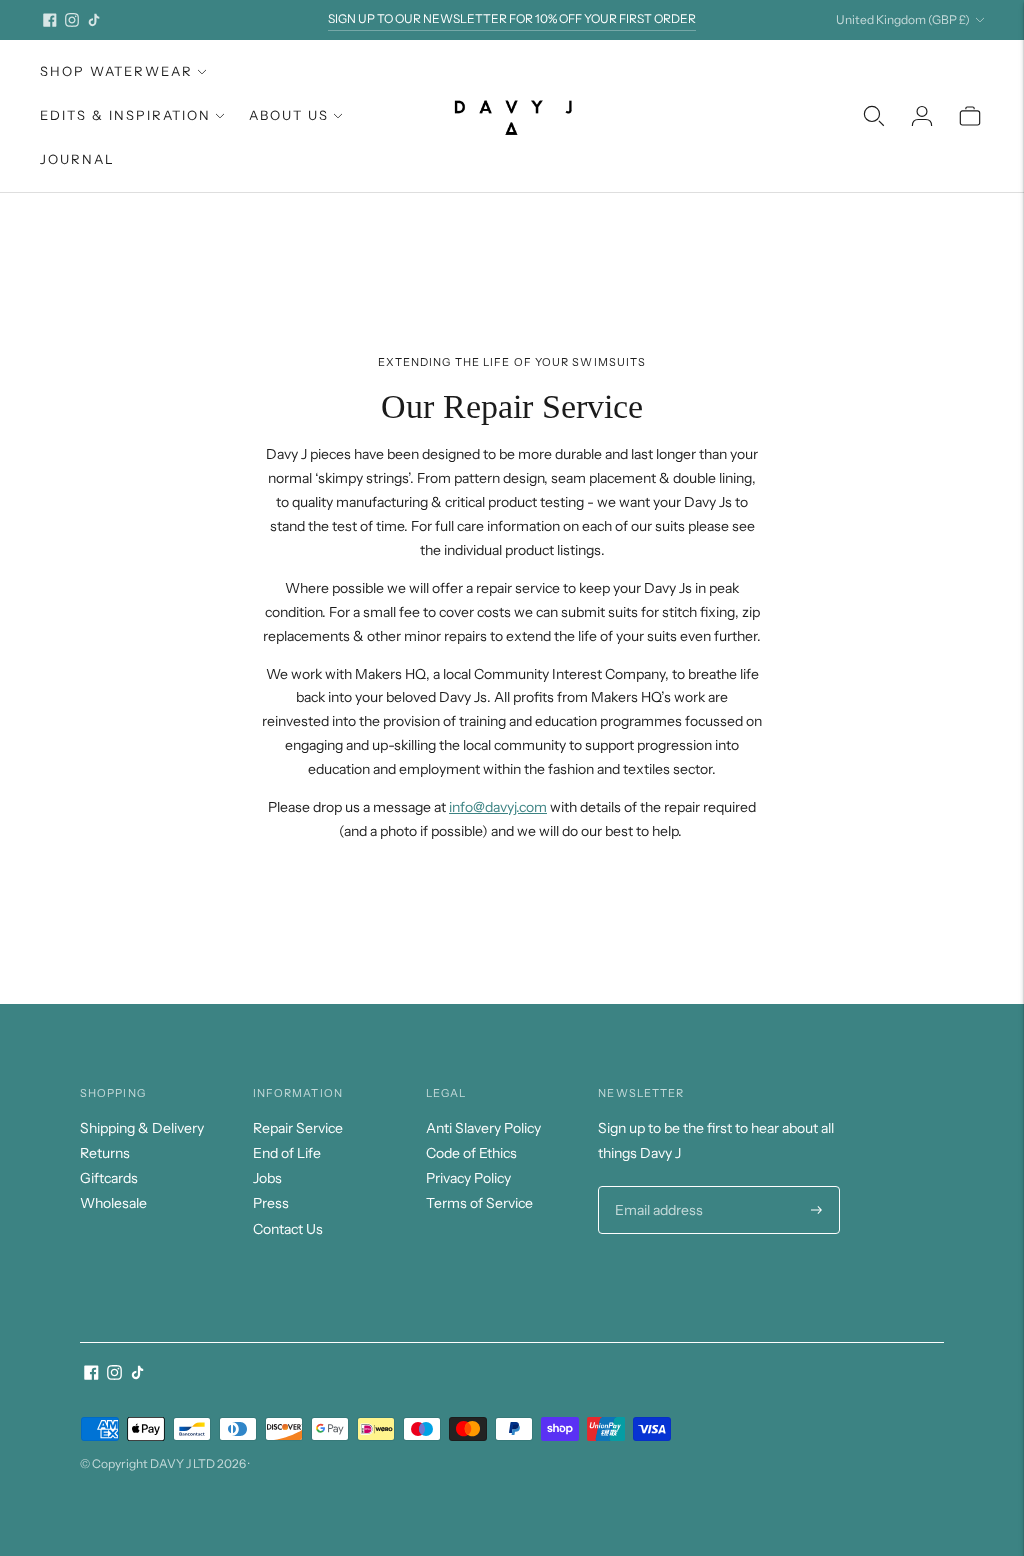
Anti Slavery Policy (483, 1128)
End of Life (287, 1153)
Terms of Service (479, 1203)
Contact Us (288, 1229)
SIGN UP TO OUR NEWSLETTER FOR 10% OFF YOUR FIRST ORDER (512, 18)
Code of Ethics (471, 1153)
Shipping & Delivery (142, 1128)
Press (271, 1203)
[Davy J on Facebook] (50, 20)
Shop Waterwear (116, 71)
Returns (105, 1153)
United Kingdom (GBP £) (903, 19)
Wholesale (113, 1203)
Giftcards (109, 1178)
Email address (656, 1186)
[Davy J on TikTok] (94, 20)
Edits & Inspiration (125, 115)
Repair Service (298, 1128)
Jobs (267, 1178)
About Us (289, 115)
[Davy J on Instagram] (72, 20)
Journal (77, 159)
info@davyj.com (498, 807)
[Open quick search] (874, 116)
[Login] (922, 116)
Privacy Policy (468, 1178)
